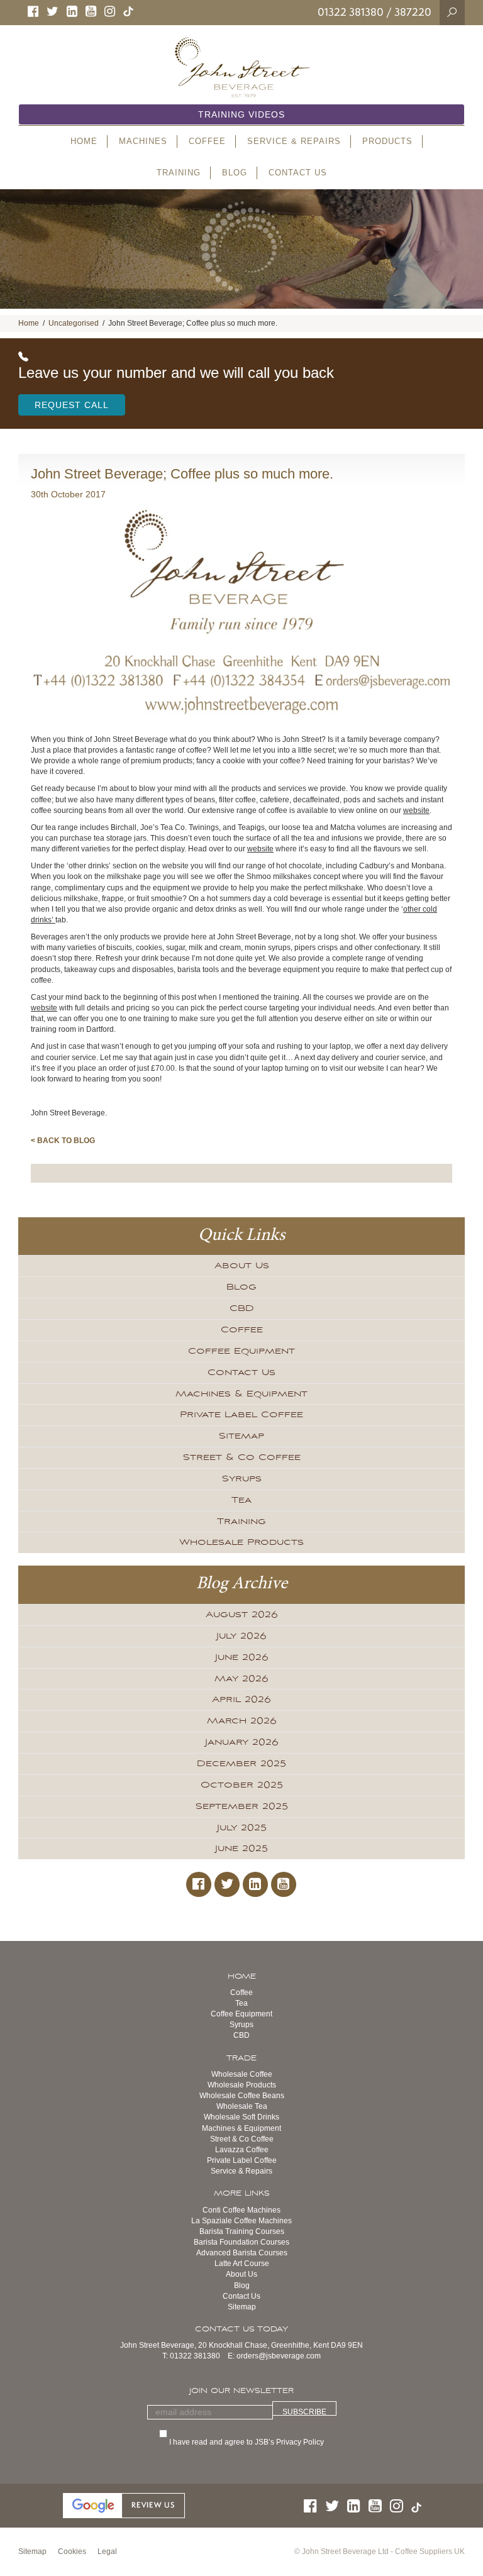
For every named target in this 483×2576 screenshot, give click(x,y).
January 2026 (242, 1742)
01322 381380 (351, 12)
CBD (242, 1308)
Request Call (72, 405)
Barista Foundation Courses (241, 2242)
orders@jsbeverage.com (279, 2356)
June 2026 (242, 1657)
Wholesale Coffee (242, 2074)
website (416, 810)
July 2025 (242, 1828)
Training (241, 1522)
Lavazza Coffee (242, 2150)
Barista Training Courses (242, 2231)
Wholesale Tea (242, 2106)
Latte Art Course (242, 2264)
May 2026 (241, 1679)
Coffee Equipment (241, 1351)
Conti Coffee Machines (241, 2210)
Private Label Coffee (241, 1415)
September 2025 (242, 1806)
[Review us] (124, 2505)
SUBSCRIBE (304, 2412)
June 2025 (241, 1849)
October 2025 (242, 1785)
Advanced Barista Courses (242, 2253)
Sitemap (241, 1436)
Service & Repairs (241, 2171)
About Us (242, 1266)
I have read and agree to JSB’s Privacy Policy (248, 2442)
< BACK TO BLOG (63, 1141)
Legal (107, 2551)
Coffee (242, 1330)
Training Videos (241, 114)
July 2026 (241, 1636)
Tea (241, 1500)
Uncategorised (74, 323)
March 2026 (242, 1721)
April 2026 (241, 1700)
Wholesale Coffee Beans (242, 2096)
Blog (241, 1287)
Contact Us (241, 1373)
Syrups (242, 1479)
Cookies (72, 2551)
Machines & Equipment (241, 1394)
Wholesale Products (241, 1542)
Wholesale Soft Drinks (241, 2117)
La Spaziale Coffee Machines (241, 2221)
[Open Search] (452, 12)
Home (29, 323)
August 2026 (242, 1615)
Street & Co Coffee (242, 1457)
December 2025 (241, 1764)
